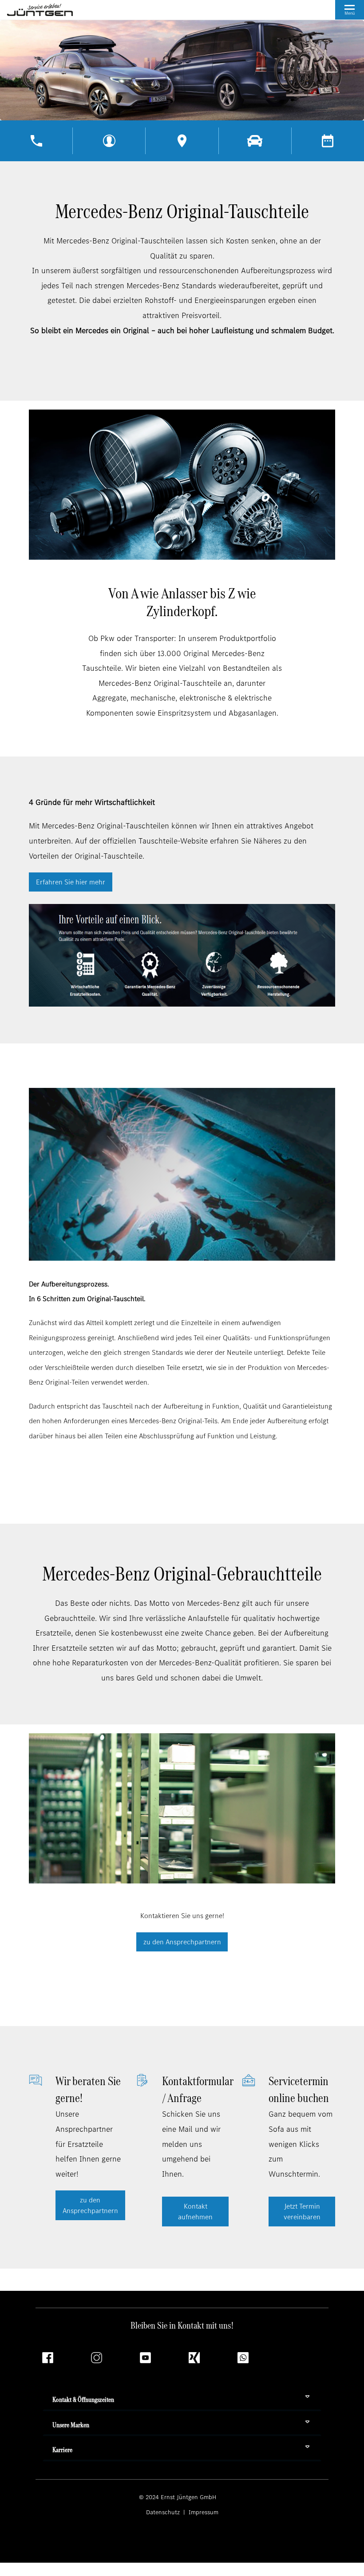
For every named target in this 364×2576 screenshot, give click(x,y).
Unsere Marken (71, 2425)
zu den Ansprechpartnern (182, 1942)
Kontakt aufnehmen (195, 2212)
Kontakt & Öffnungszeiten (83, 2399)
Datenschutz (164, 2512)
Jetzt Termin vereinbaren (302, 2212)
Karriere (62, 2450)
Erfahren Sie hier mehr (71, 882)
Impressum (203, 2512)
